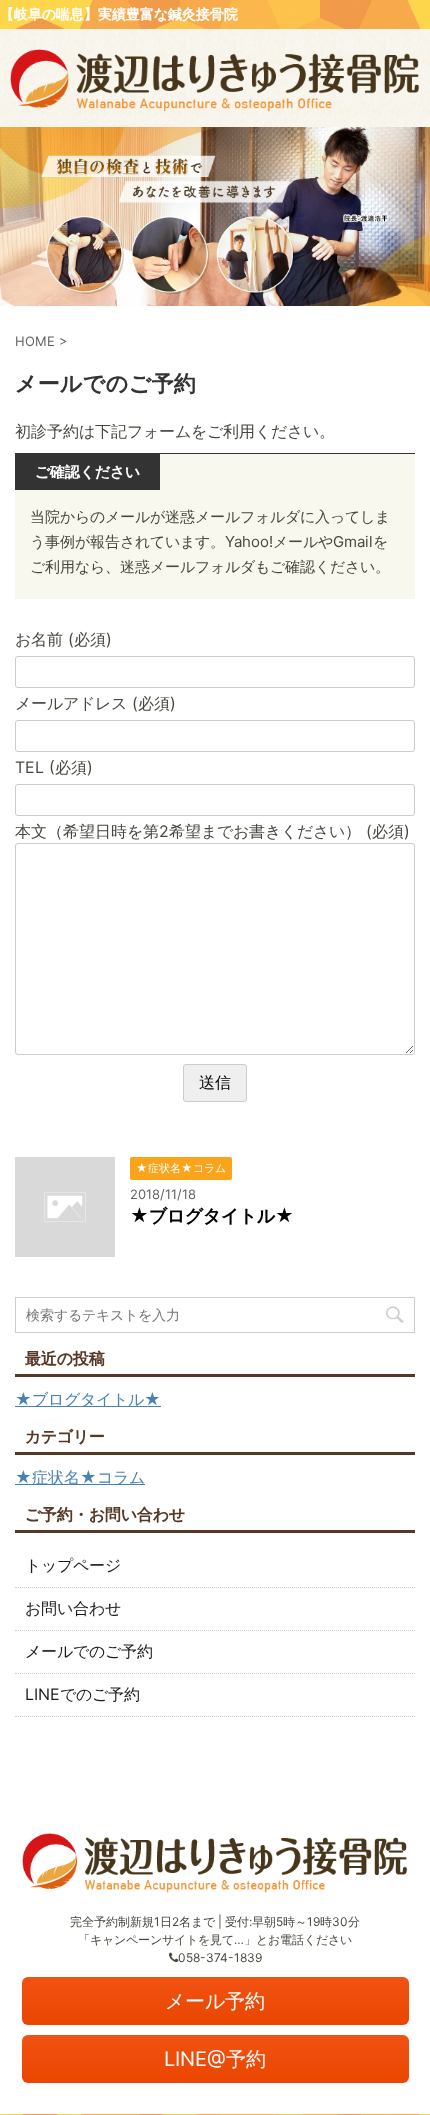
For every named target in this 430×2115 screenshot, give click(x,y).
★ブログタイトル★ (212, 1215)
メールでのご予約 (89, 1651)
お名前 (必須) (63, 639)
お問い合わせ (73, 1608)
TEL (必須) (54, 767)
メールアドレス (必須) (95, 703)
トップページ (73, 1565)
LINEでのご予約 (82, 1694)
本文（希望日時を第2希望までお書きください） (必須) (212, 831)
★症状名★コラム (80, 1477)
